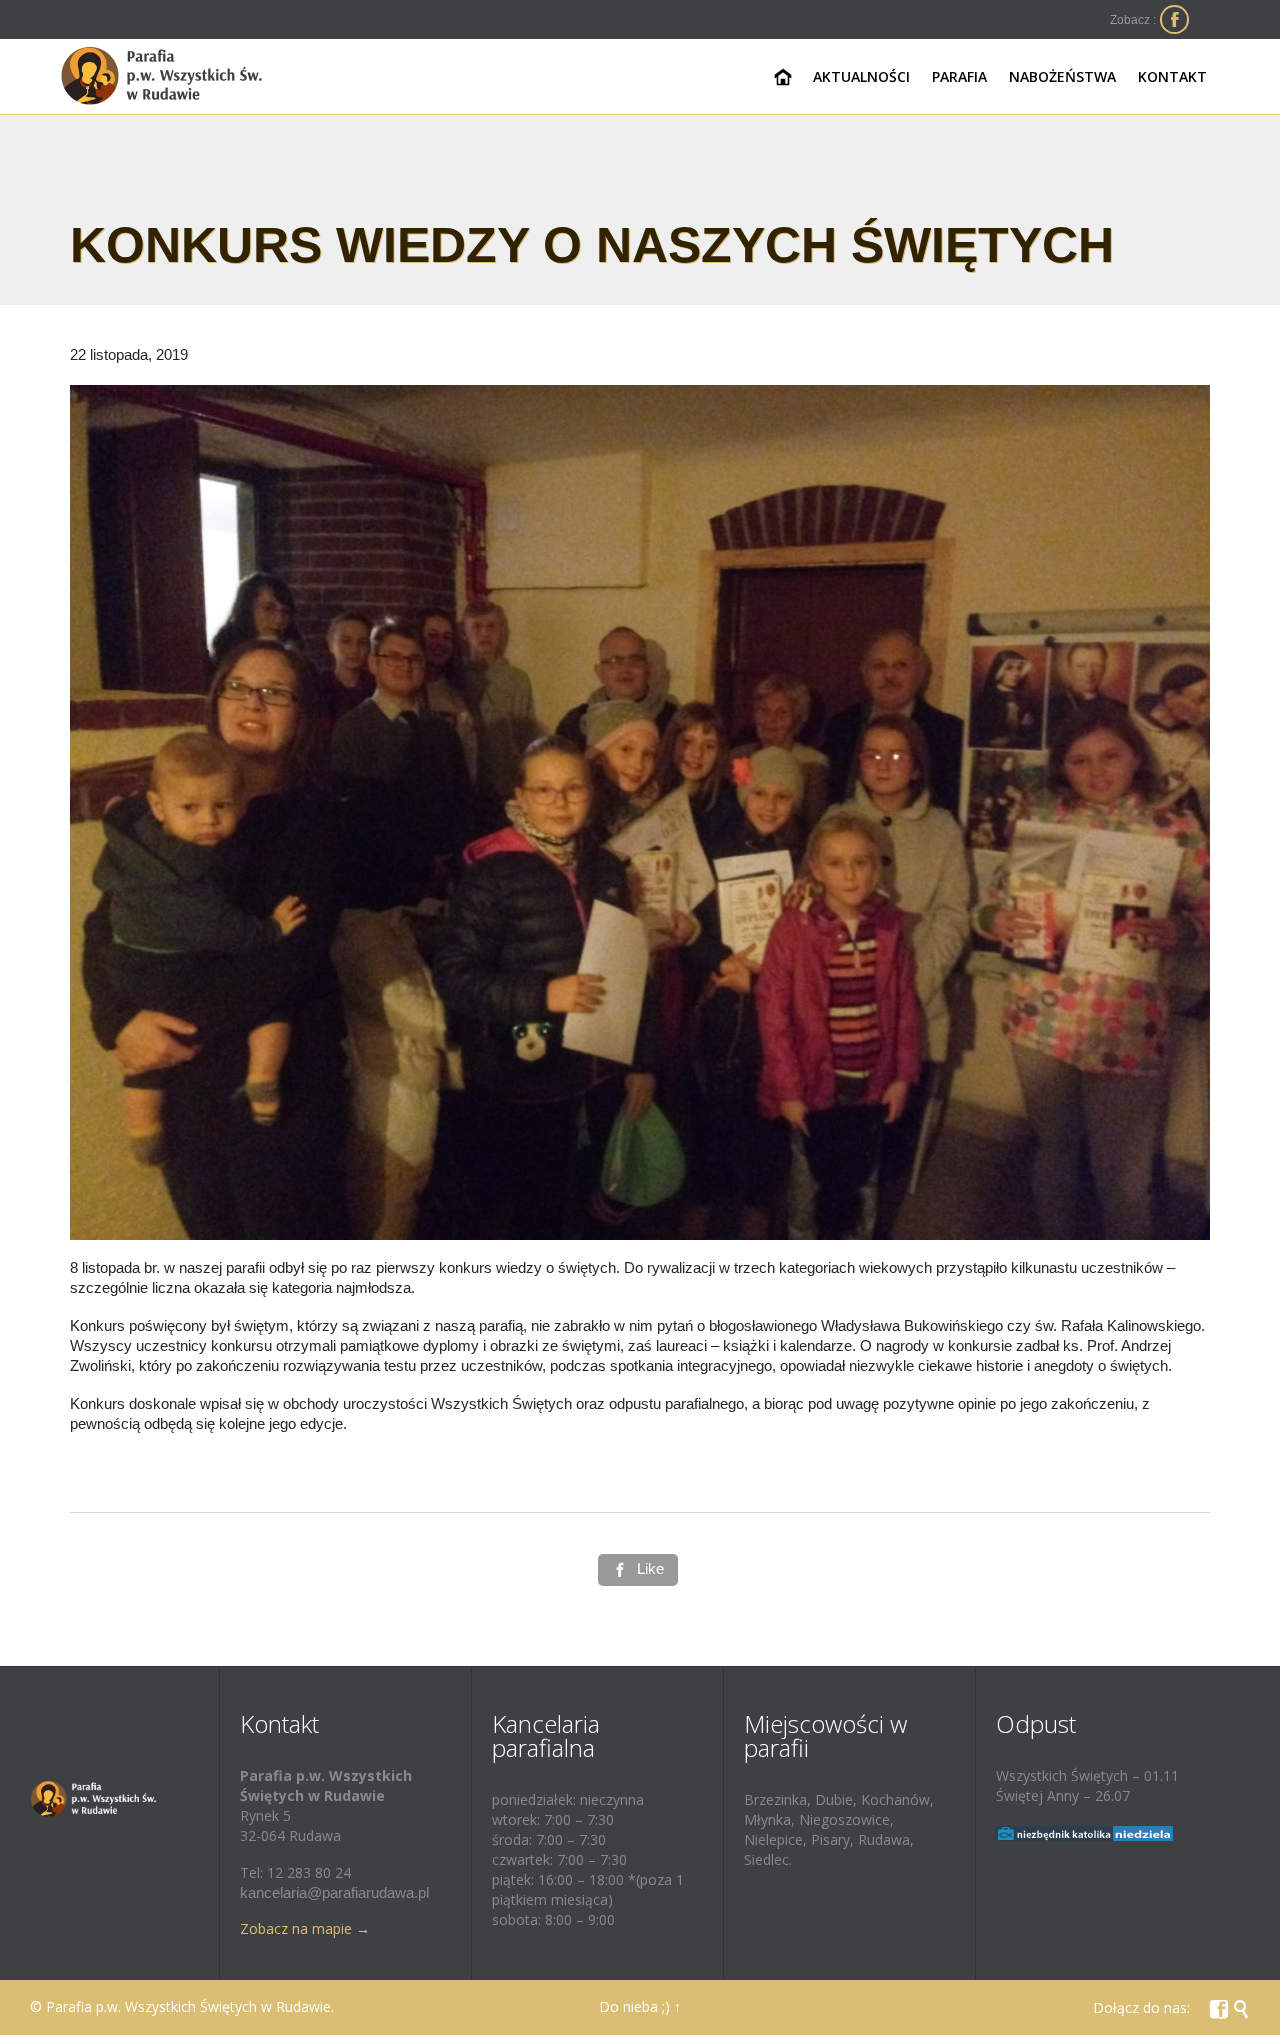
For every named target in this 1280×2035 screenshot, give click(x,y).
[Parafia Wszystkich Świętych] (162, 76)
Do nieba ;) (634, 2006)
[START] (783, 78)
